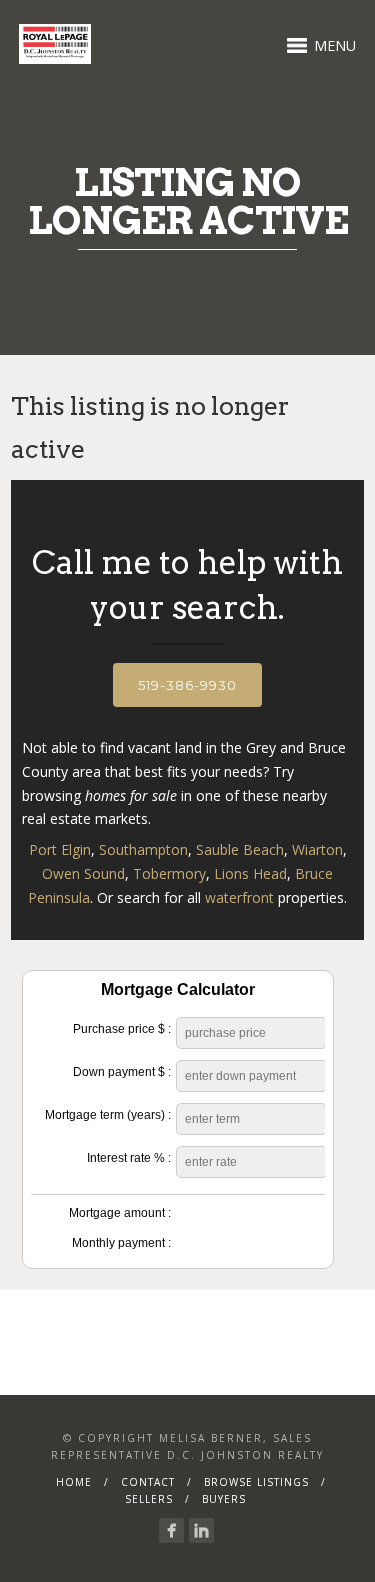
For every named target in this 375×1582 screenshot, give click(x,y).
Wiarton (317, 849)
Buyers (224, 1499)
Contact (148, 1482)
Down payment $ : (122, 1072)
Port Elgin (60, 849)
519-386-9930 (187, 685)
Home (74, 1482)
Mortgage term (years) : (108, 1115)
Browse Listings (256, 1482)
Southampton (143, 849)
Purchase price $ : (122, 1029)
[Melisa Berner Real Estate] (171, 1530)
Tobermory (169, 873)
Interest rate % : (129, 1158)
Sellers (149, 1499)
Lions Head (250, 873)
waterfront (239, 897)
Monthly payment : (121, 1243)
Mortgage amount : (120, 1213)
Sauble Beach (240, 849)
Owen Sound (83, 873)
